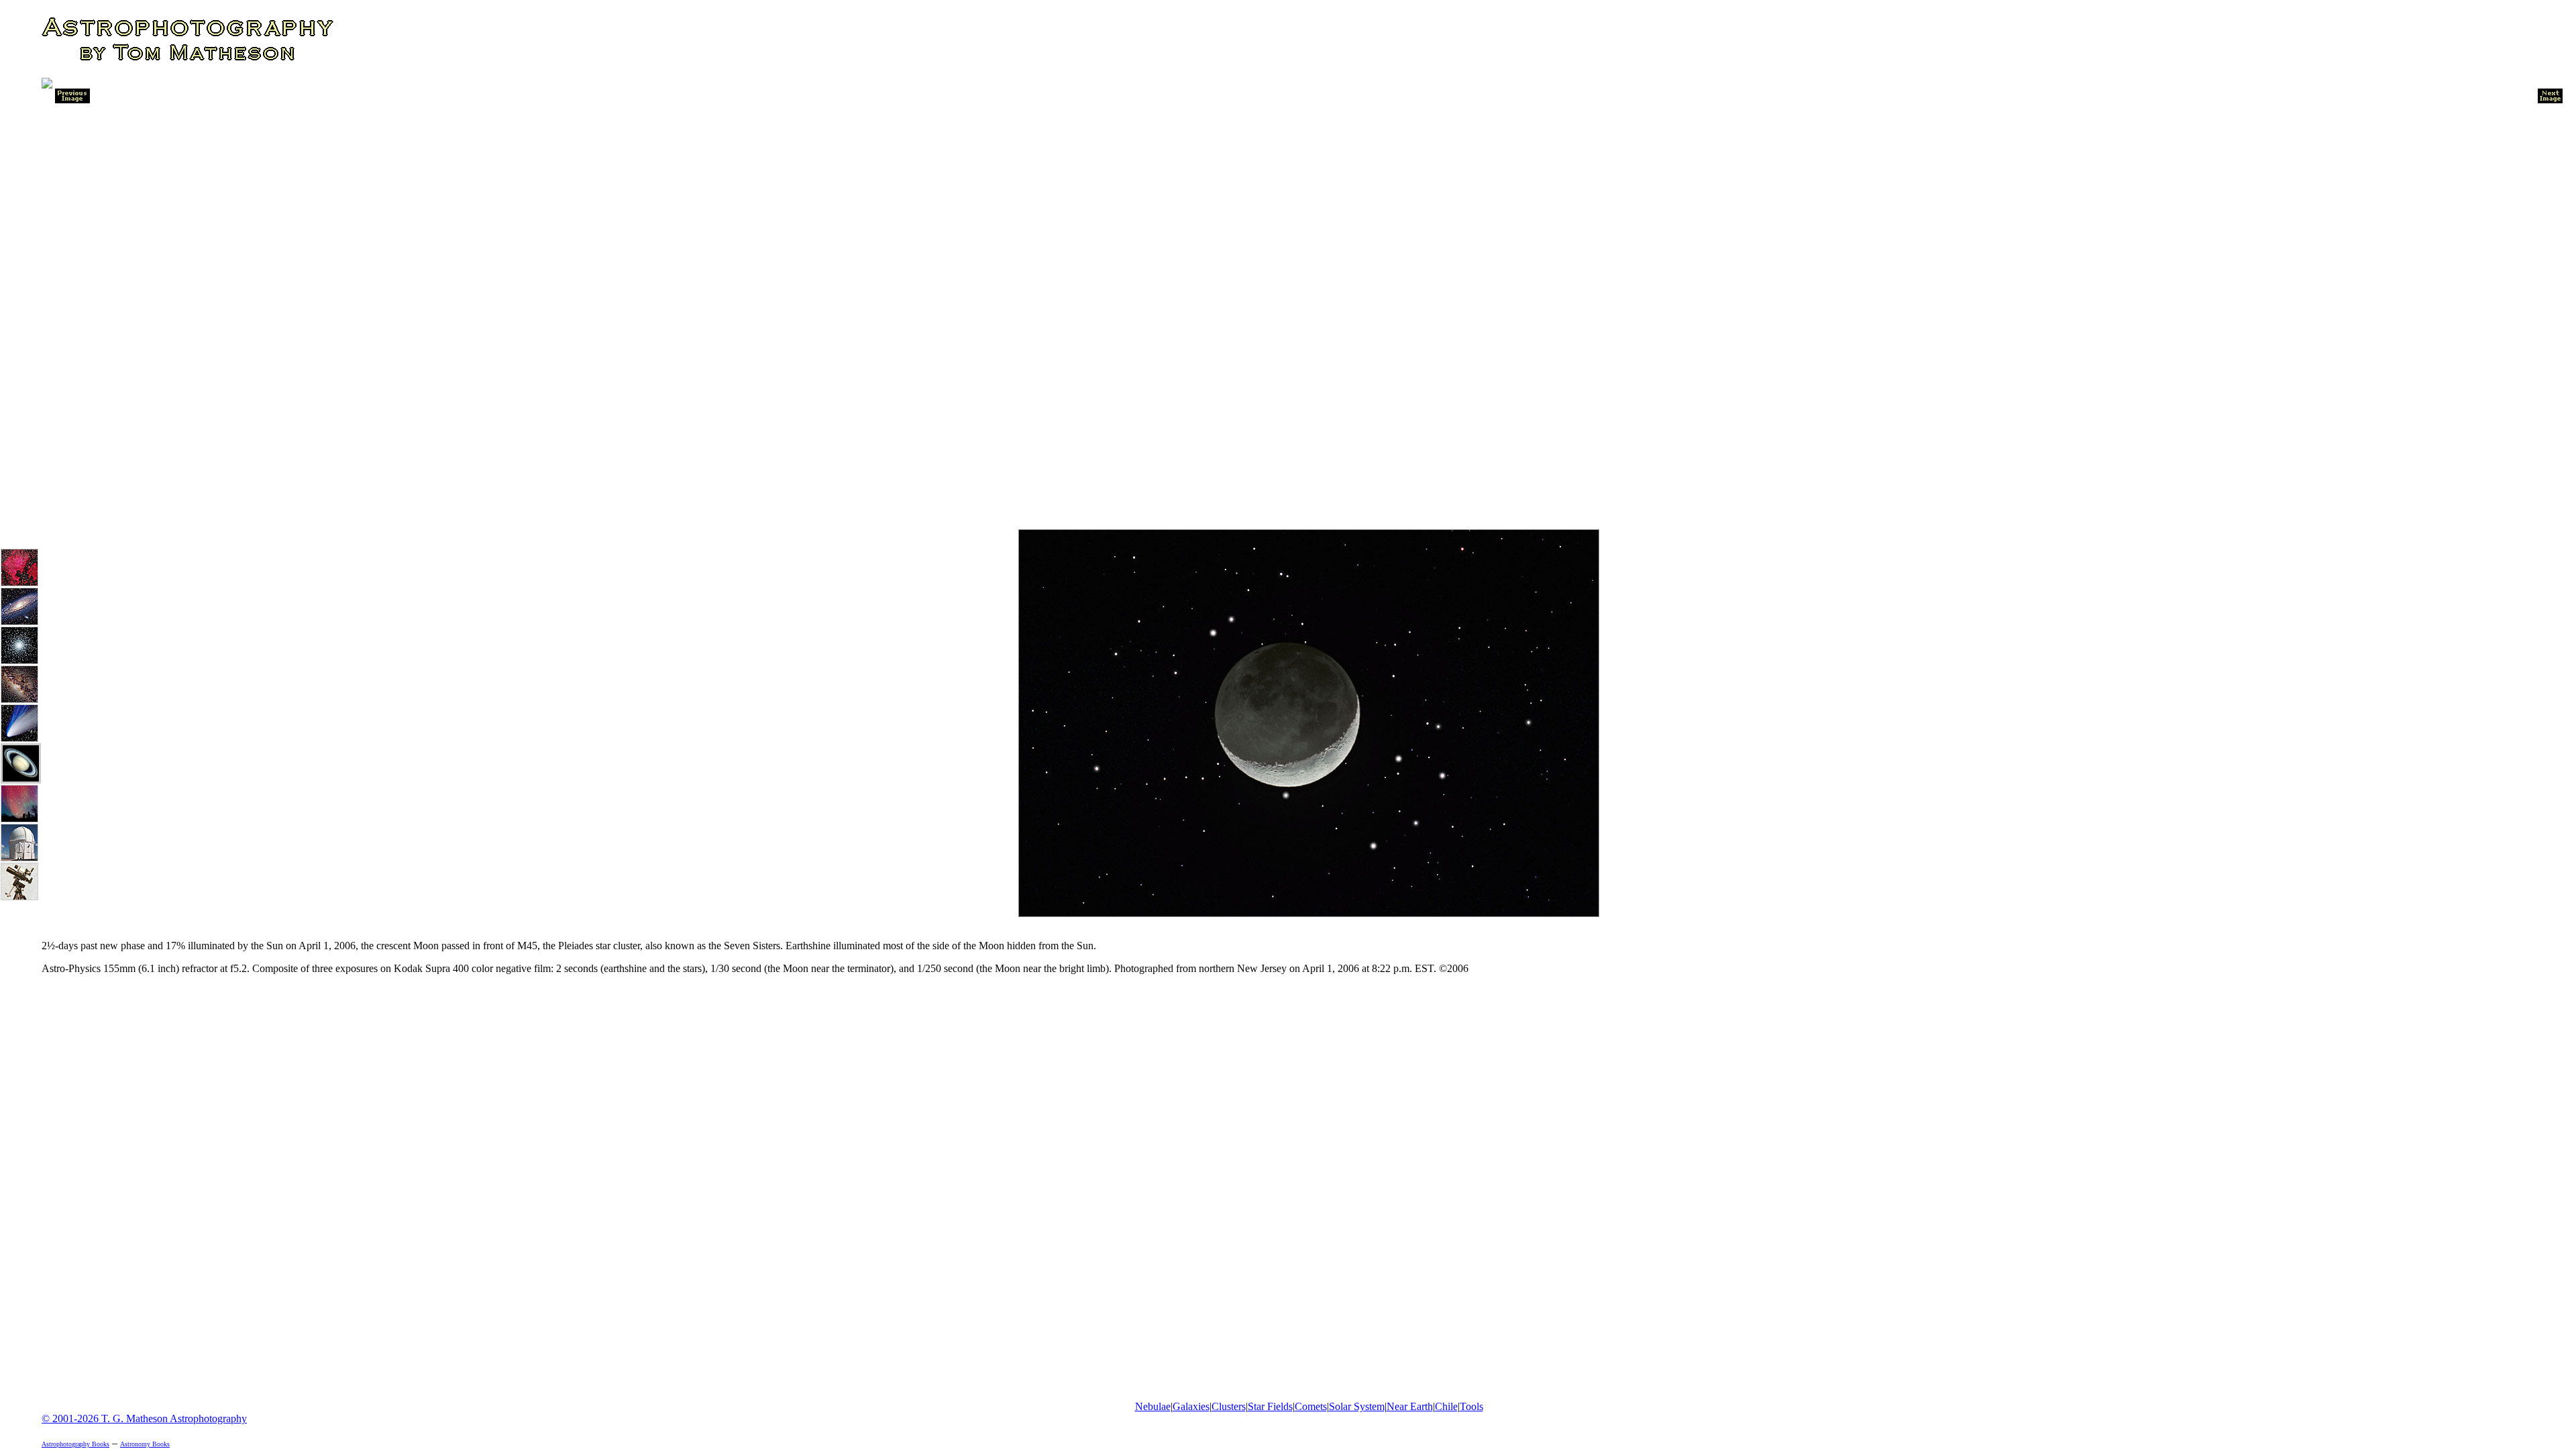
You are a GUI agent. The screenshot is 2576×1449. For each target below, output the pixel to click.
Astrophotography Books (75, 1444)
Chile (1446, 1406)
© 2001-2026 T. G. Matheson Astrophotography (144, 1418)
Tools (1471, 1406)
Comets (1311, 1406)
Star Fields (1270, 1406)
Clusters (1229, 1406)
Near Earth (1410, 1406)
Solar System (1357, 1406)
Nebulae (1153, 1406)
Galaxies (1191, 1406)
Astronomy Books (145, 1444)
